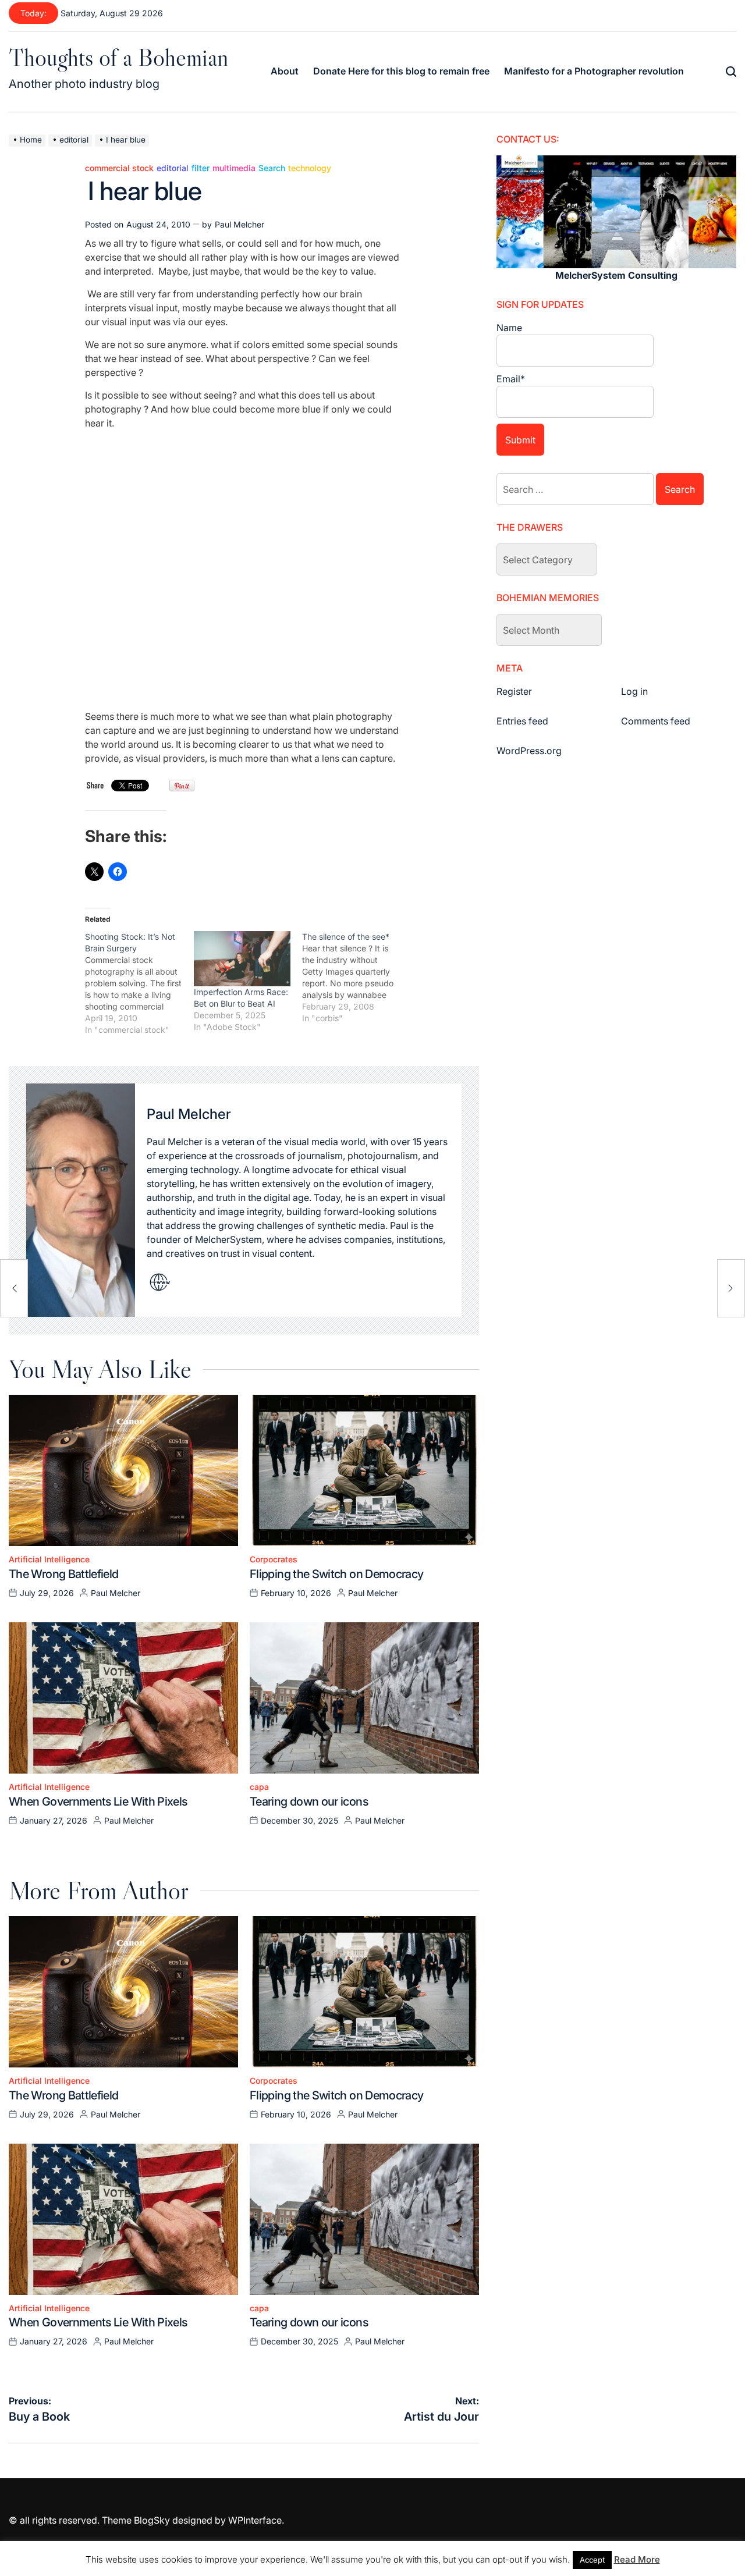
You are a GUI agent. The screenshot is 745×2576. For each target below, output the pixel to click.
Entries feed (522, 721)
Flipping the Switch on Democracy (337, 1574)
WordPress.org (529, 751)
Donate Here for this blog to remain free (401, 71)
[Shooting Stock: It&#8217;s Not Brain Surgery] (139, 983)
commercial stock (119, 168)
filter (201, 168)
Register (514, 691)
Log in (634, 691)
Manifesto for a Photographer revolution (594, 71)
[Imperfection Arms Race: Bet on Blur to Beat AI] (242, 959)
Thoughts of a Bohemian (118, 57)
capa (259, 1787)
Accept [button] (592, 2560)
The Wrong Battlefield (64, 1574)
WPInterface (255, 2520)
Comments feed (656, 721)
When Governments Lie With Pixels (98, 1802)
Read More (637, 2559)
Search (272, 168)
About (285, 71)
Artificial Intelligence (49, 1559)
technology (310, 168)
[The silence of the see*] (356, 978)
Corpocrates (274, 1559)
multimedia (234, 168)
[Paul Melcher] (81, 1200)
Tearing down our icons (309, 1802)
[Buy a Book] (14, 1288)
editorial (173, 168)
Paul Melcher (240, 224)
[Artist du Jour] (731, 1288)
